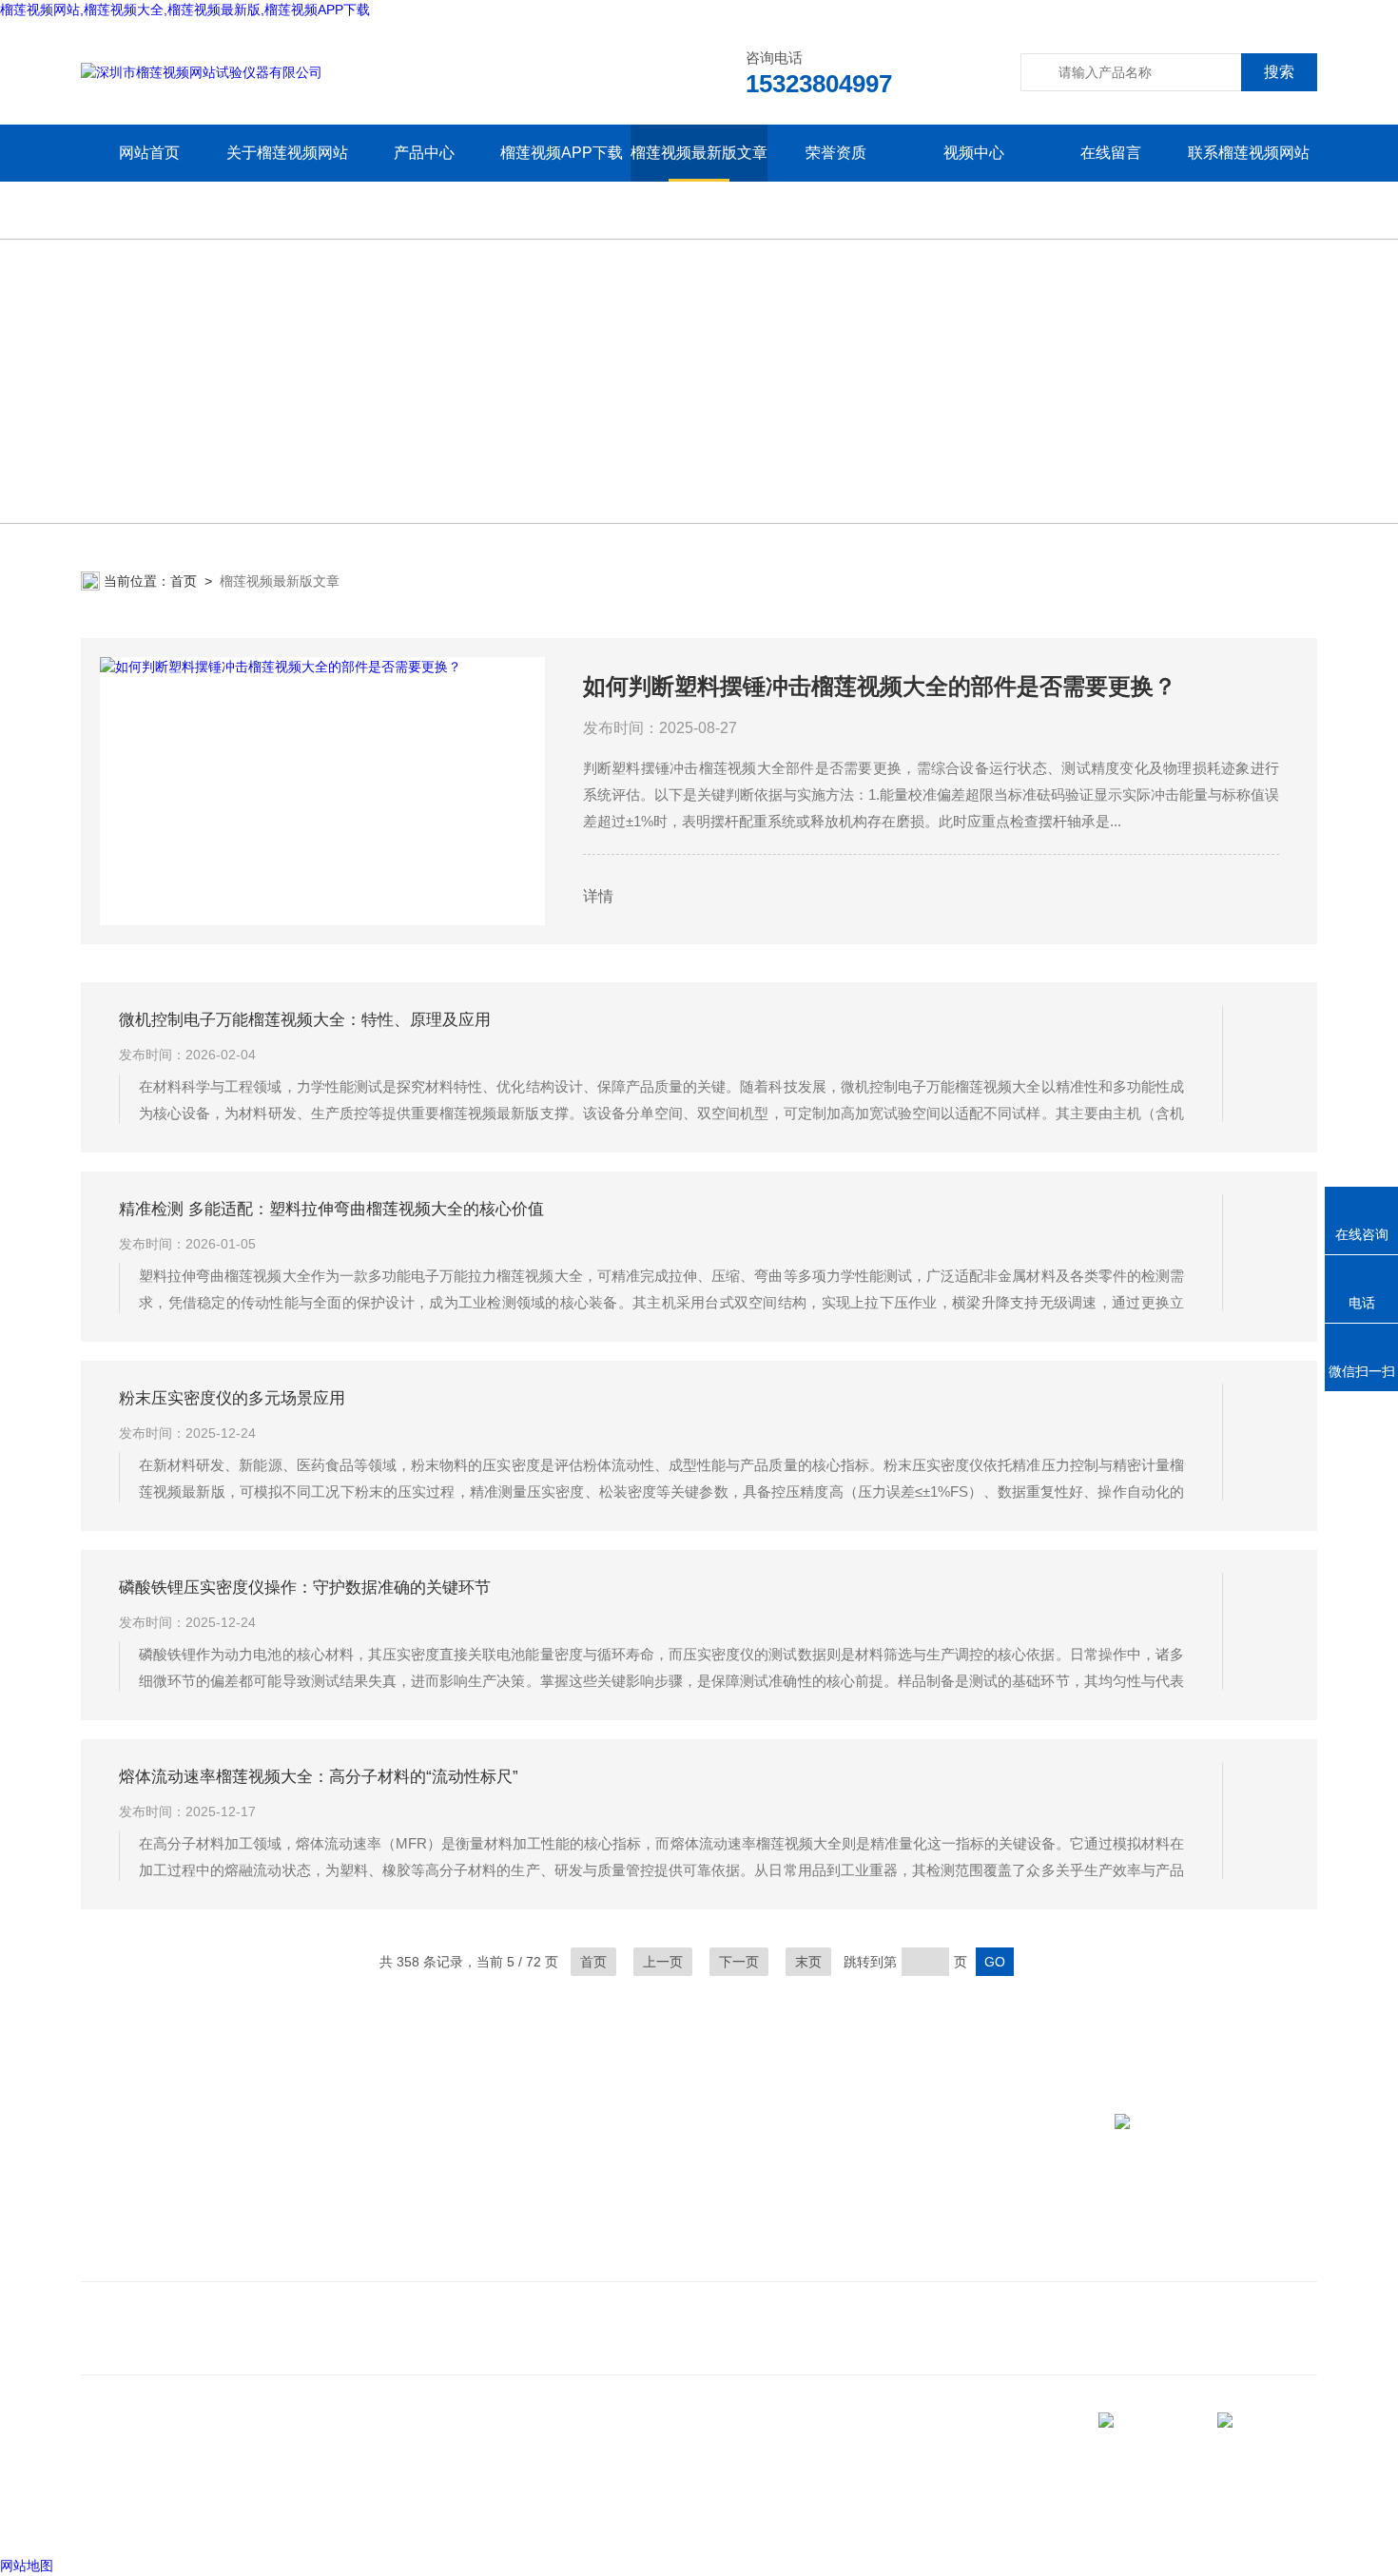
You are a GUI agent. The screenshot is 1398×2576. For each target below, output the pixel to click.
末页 (808, 1962)
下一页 (739, 1962)
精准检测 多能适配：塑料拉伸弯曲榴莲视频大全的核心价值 (331, 1209)
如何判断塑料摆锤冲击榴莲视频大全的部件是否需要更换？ (880, 686)
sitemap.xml (146, 2482)
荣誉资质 (836, 153)
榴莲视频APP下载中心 (562, 181)
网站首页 (149, 153)
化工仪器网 (316, 2518)
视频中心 (974, 153)
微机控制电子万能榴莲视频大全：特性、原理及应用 (305, 1020)
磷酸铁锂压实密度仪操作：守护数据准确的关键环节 (305, 1588)
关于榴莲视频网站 (287, 153)
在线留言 (1111, 153)
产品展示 (359, 2229)
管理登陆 (107, 2518)
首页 (184, 581)
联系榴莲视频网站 (1249, 153)
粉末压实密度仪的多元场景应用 (232, 1398)
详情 (598, 896)
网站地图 (27, 2566)
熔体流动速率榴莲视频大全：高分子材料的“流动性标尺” (319, 1777)
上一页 (663, 1962)
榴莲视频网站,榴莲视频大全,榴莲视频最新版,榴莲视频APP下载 (185, 10)
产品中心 (424, 153)
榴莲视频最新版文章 (699, 153)
